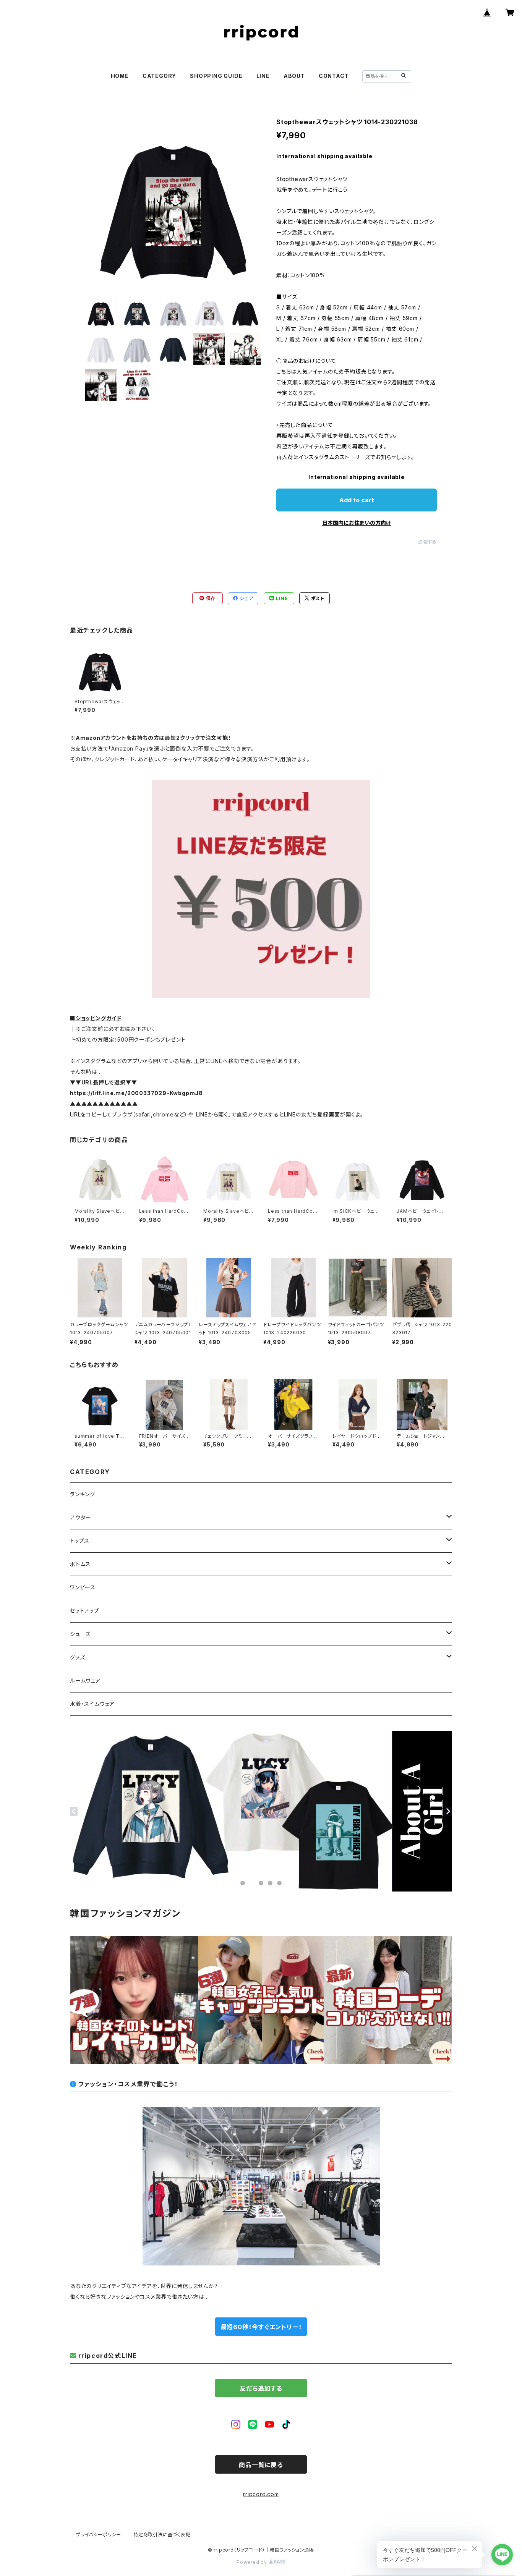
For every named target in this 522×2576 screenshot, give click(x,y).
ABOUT (294, 76)
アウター (80, 1517)
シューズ (80, 1634)
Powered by (253, 2562)
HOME (120, 76)
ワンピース (83, 1587)
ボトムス (80, 1564)
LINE (263, 76)
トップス (80, 1541)
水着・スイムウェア (92, 1704)
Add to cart (357, 500)
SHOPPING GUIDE (216, 76)
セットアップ (85, 1611)
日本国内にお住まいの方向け (357, 523)
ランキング (83, 1494)
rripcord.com (261, 2494)
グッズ (77, 1657)
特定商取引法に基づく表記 (162, 2535)
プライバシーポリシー (99, 2535)
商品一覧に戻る (261, 2465)
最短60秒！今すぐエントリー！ (261, 2327)
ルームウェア (85, 1680)
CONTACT (334, 76)
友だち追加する (261, 2388)
